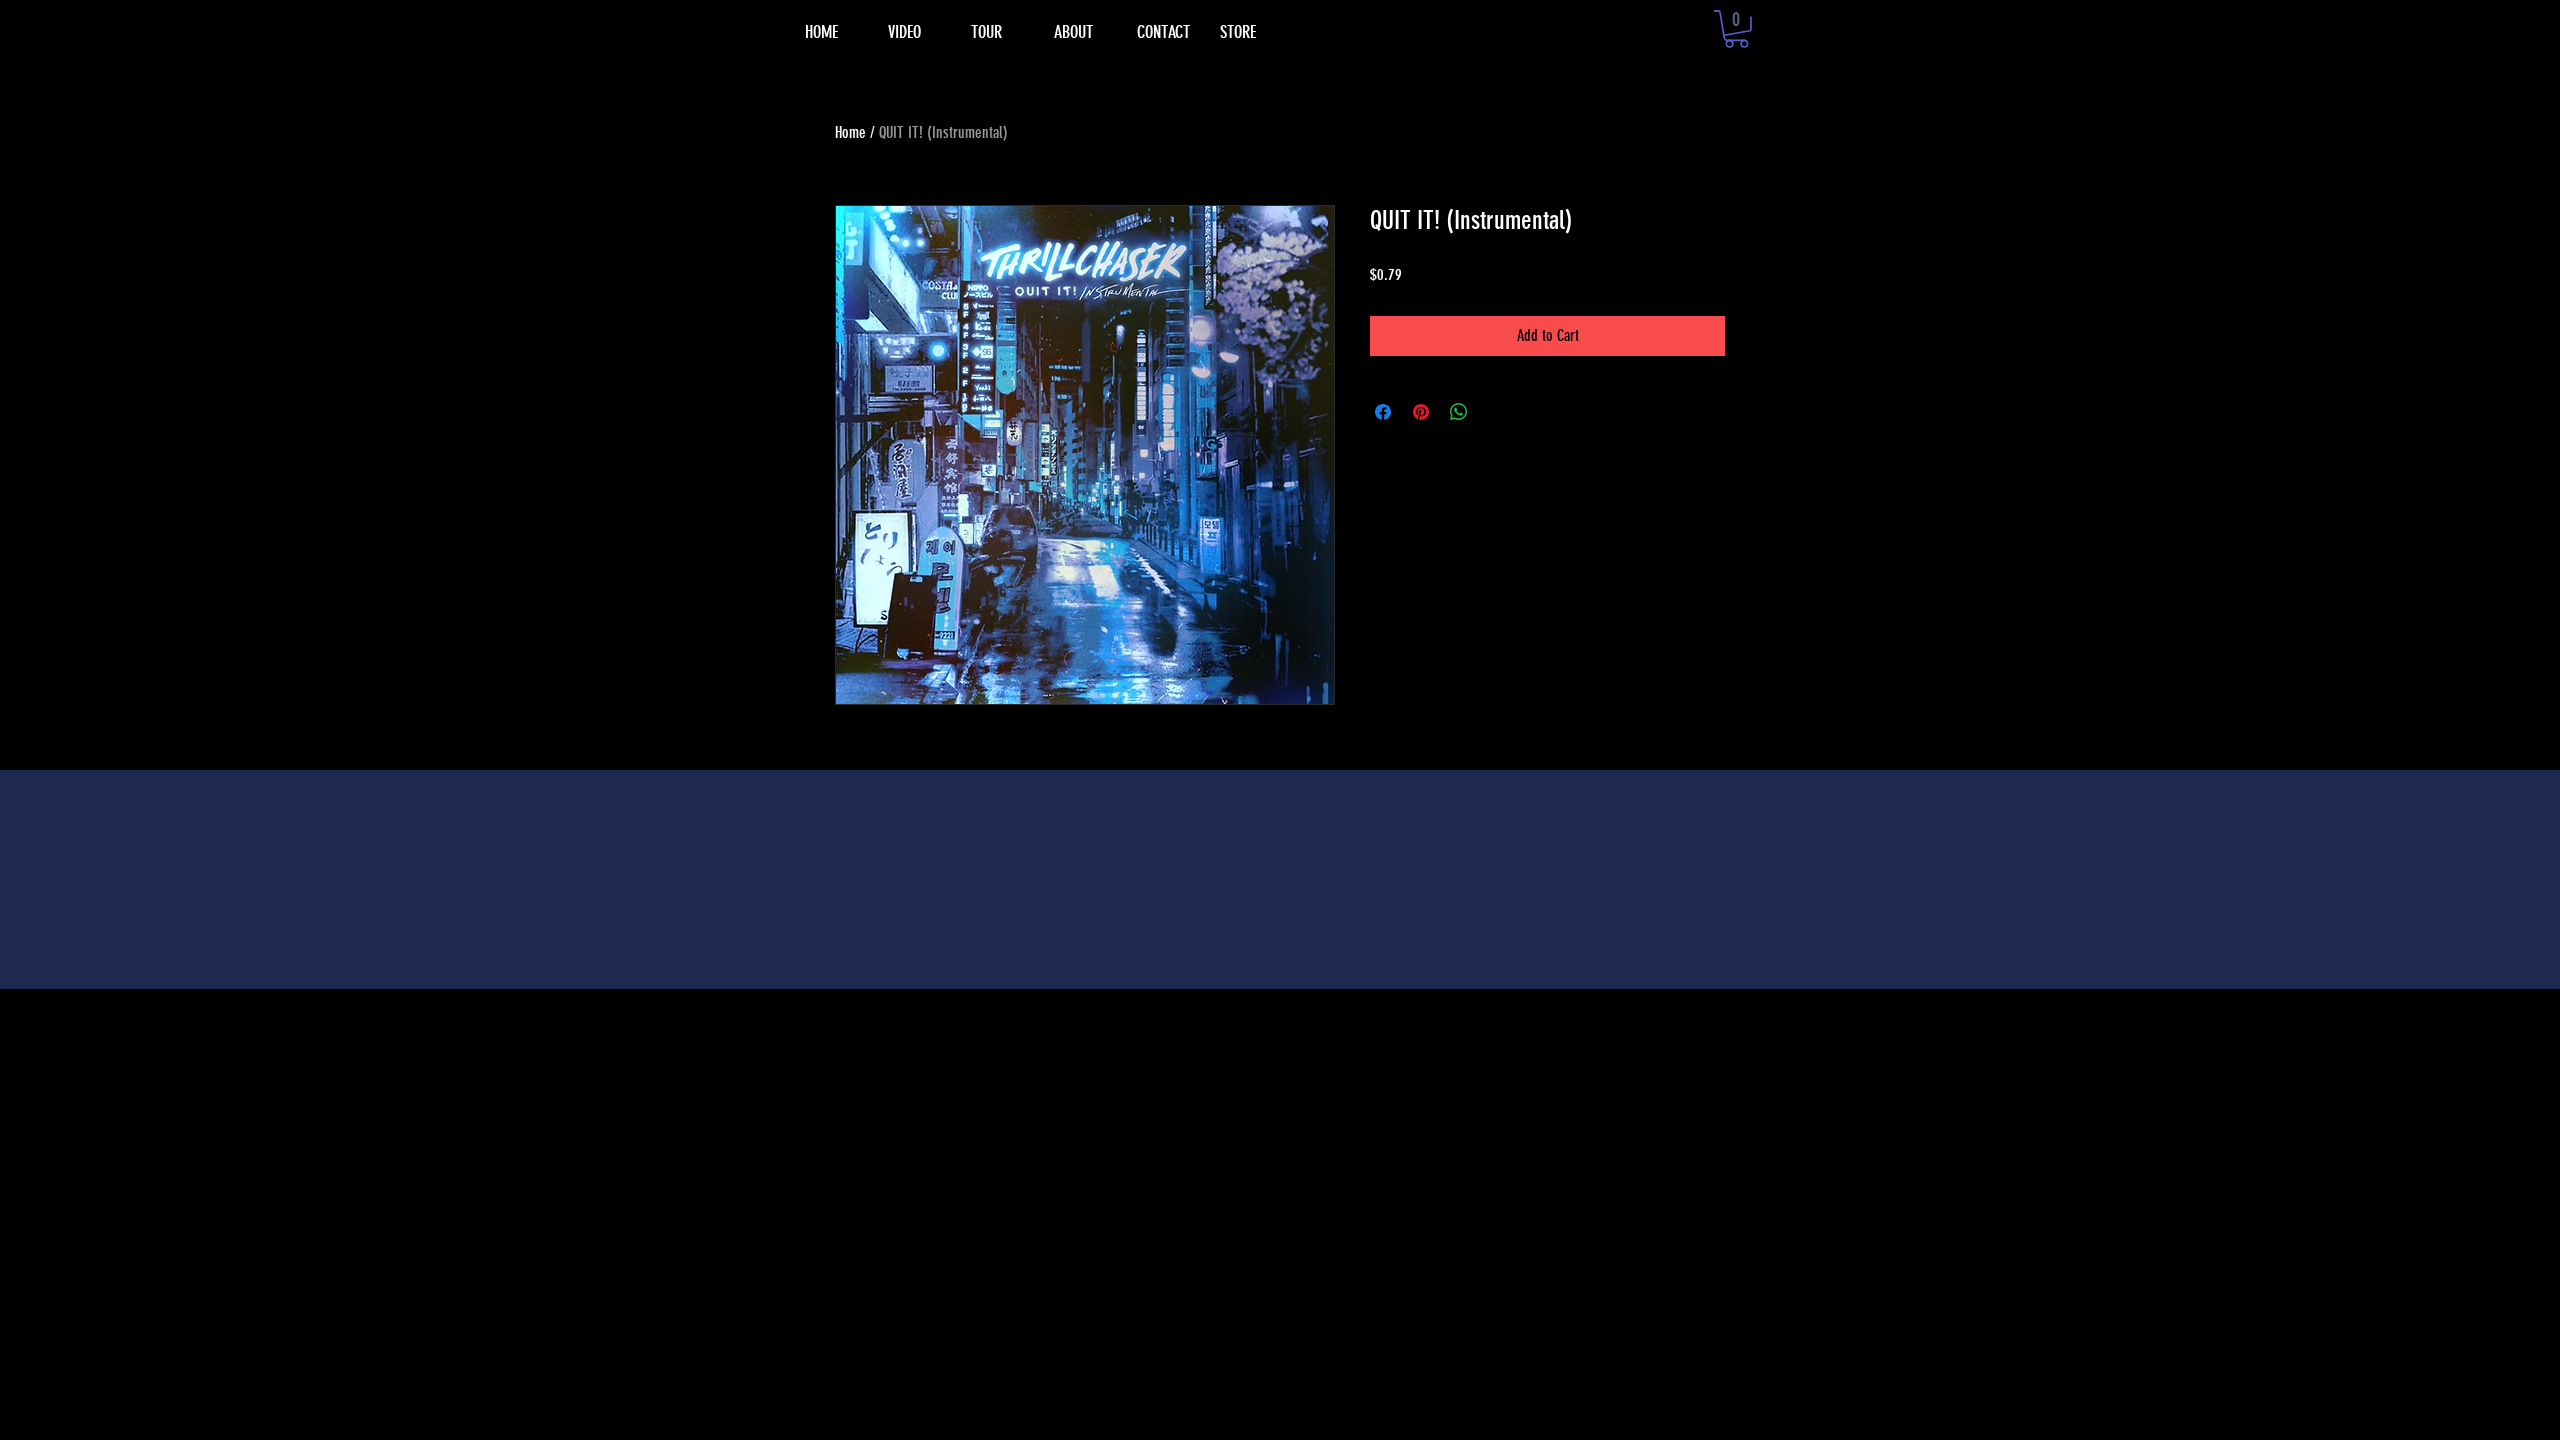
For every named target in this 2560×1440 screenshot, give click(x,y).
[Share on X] (1497, 412)
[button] (1736, 29)
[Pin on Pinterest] (1421, 412)
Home (850, 132)
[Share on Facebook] (1383, 412)
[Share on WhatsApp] (1459, 412)
